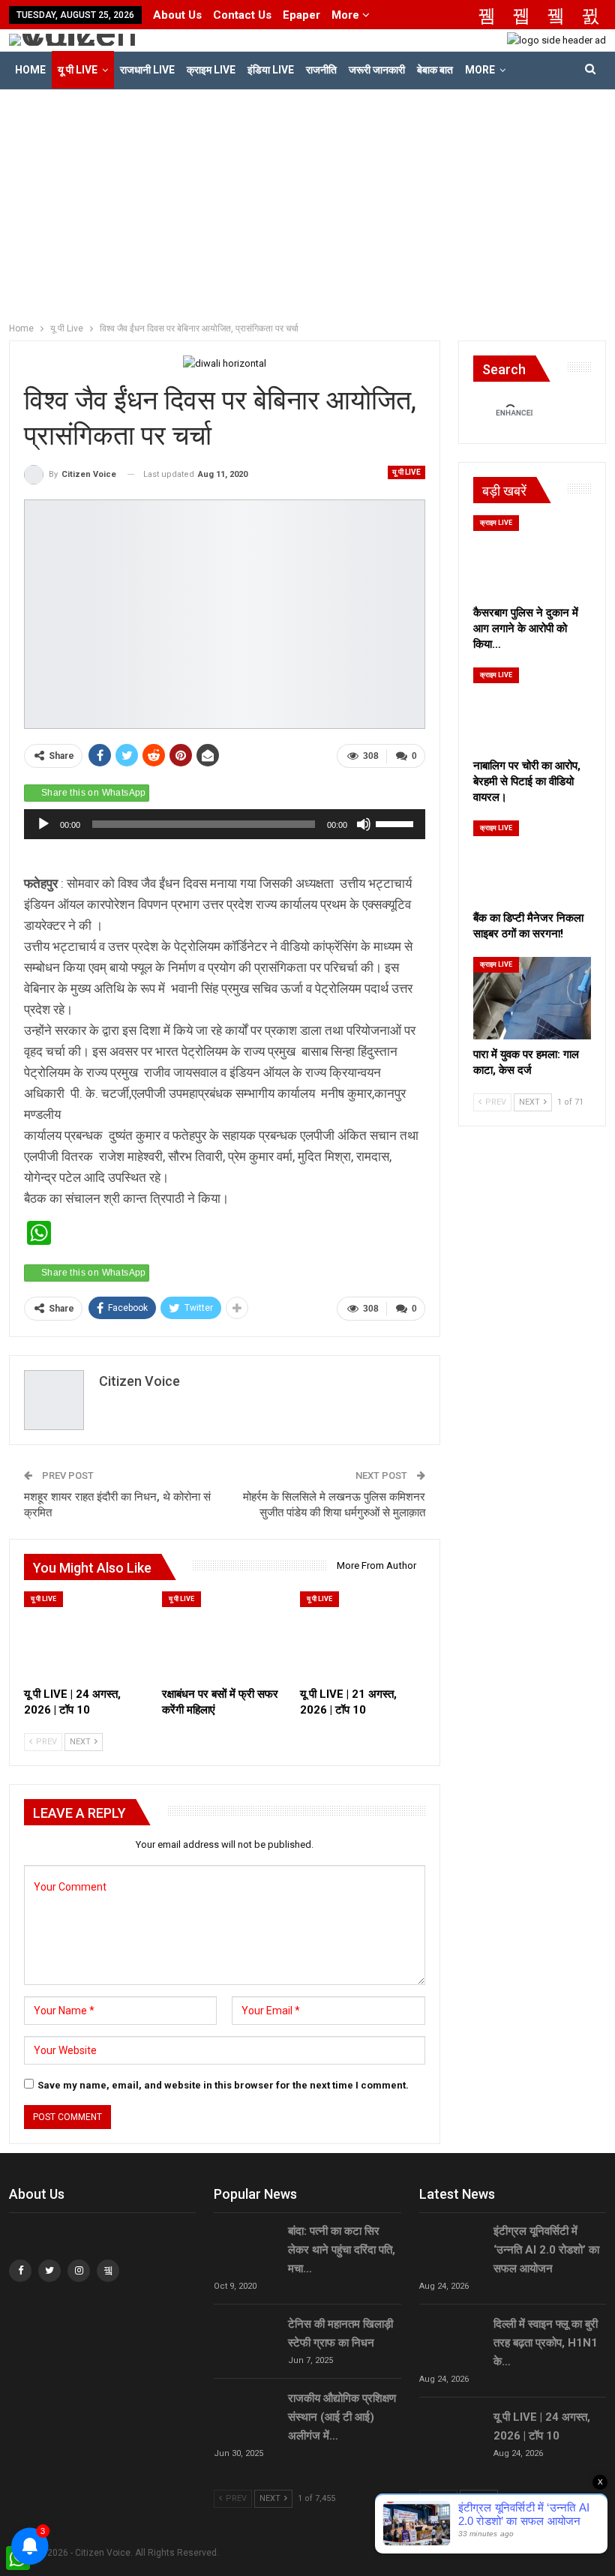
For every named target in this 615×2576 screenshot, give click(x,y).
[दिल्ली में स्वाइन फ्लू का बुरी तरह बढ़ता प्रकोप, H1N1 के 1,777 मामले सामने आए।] (451, 2339)
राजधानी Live (147, 70)
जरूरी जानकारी (377, 70)
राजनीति (321, 70)
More (347, 15)
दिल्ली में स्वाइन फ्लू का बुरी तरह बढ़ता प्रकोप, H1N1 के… (546, 2343)
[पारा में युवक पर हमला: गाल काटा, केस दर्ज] (532, 998)
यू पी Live (78, 70)
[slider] (397, 823)
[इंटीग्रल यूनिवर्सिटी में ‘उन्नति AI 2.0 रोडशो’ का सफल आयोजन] (451, 2246)
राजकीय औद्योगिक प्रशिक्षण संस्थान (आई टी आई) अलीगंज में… (342, 2417)
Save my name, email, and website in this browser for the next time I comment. (223, 2085)
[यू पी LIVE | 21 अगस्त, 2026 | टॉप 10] (362, 1635)
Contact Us (242, 15)
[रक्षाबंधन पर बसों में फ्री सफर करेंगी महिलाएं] (224, 1635)
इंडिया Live (271, 70)
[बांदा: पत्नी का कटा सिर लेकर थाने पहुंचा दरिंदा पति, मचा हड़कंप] (246, 2246)
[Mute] (364, 824)
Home (30, 70)
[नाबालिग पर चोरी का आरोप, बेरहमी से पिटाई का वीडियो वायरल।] (532, 709)
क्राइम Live (211, 70)
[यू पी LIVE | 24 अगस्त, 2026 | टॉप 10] (86, 1635)
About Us (177, 15)
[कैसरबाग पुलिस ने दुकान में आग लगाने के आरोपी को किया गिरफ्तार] (532, 556)
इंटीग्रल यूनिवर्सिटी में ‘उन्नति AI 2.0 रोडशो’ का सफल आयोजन (546, 2250)
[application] (225, 824)
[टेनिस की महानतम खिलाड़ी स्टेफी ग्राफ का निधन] (246, 2339)
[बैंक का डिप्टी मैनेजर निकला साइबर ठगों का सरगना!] (532, 862)
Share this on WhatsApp (94, 793)
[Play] (43, 824)
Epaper (301, 15)
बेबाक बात (435, 70)
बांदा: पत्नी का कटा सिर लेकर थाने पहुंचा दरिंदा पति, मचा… (342, 2250)
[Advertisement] (307, 202)
